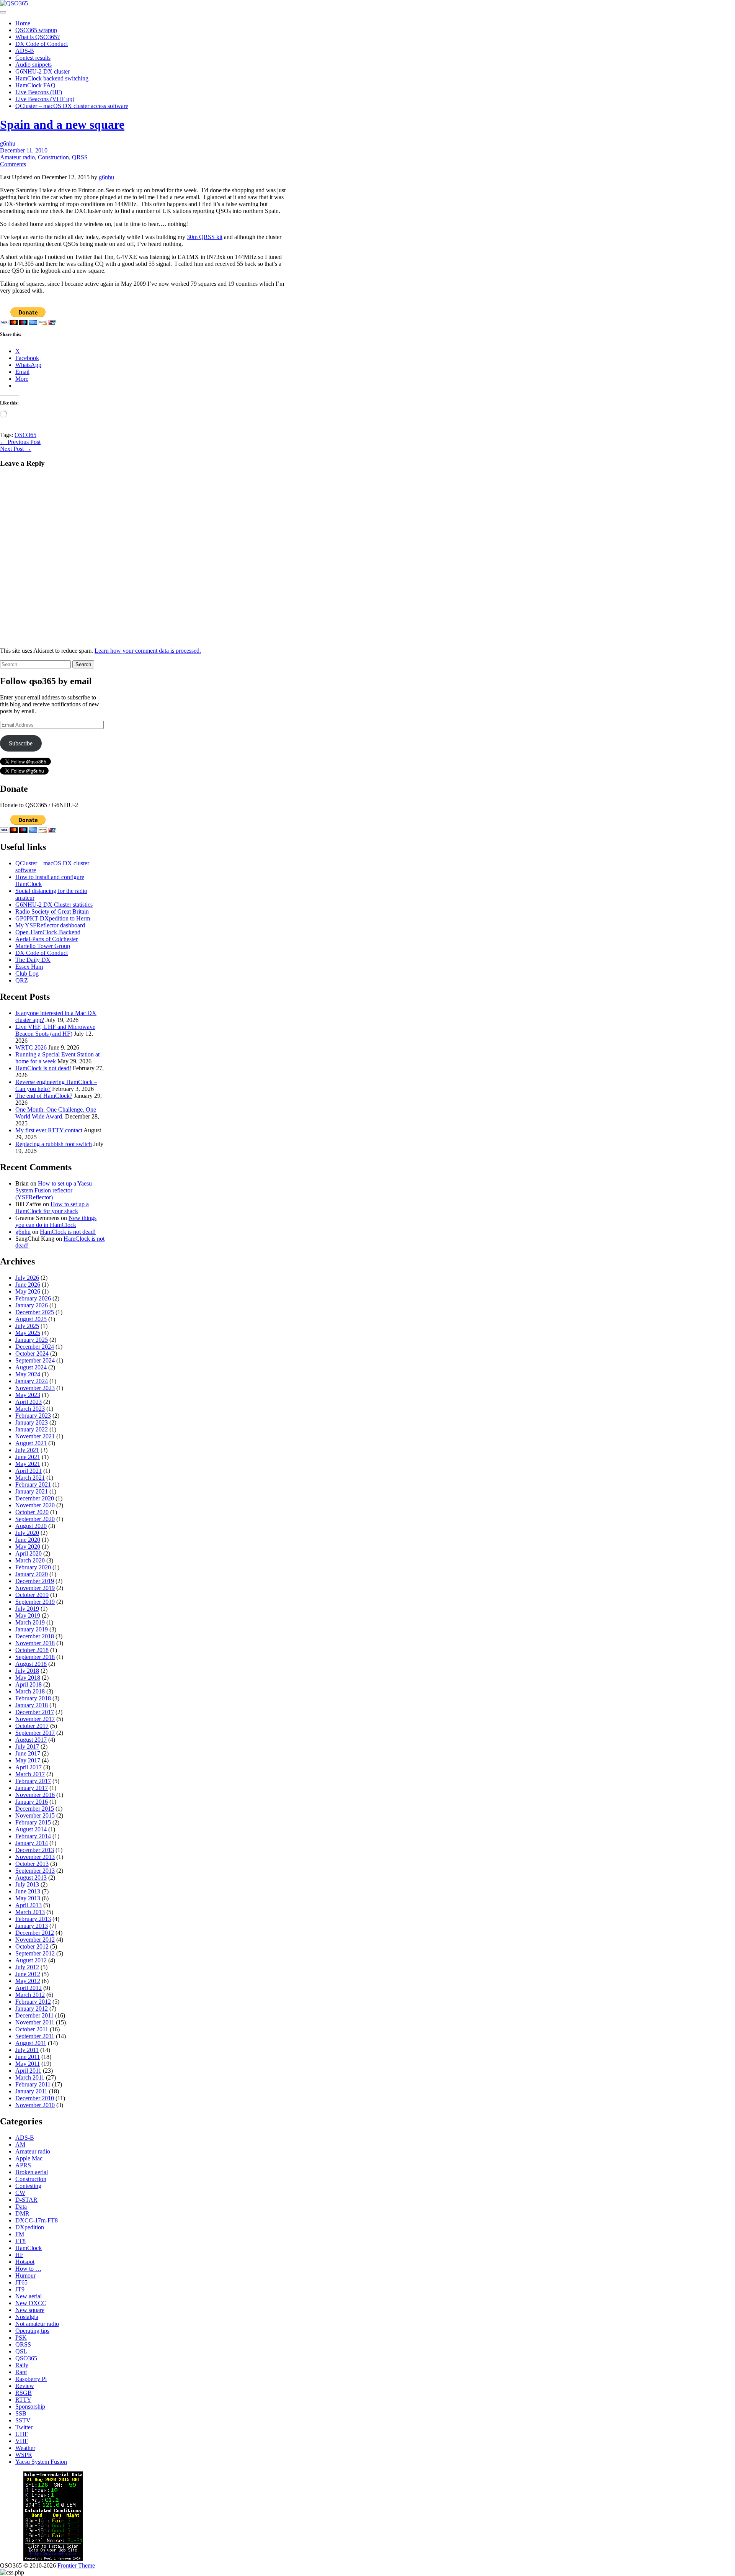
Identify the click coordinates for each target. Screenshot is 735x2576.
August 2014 (31, 1829)
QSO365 (25, 435)
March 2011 (30, 2077)
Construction (53, 157)
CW (20, 2193)
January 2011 (31, 2091)
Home (23, 23)
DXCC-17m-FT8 (37, 2220)
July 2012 (27, 1967)
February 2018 (33, 1698)
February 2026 (33, 1298)
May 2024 (28, 1374)
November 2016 (35, 1795)
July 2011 (27, 2050)
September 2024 (35, 1360)
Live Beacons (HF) (39, 92)
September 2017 (35, 1733)
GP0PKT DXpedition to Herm (53, 918)
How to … (28, 2269)
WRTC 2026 (31, 1047)
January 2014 (32, 1843)
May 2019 (28, 1616)
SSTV (23, 2420)
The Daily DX (33, 960)
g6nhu (8, 143)
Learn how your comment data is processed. (148, 651)
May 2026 (28, 1291)
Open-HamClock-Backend (48, 932)
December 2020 (35, 1498)
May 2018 (28, 1678)
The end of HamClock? (44, 1096)
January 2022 (32, 1429)
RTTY (23, 2400)
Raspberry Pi (31, 2379)
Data (21, 2207)
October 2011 (32, 2029)
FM (20, 2234)
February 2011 (33, 2084)
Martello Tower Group (43, 946)
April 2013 (29, 1905)
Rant (21, 2372)
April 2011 (28, 2071)
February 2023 (33, 1416)
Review (25, 2386)
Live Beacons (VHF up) (45, 99)
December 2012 (35, 1933)
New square (30, 2310)
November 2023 (35, 1388)
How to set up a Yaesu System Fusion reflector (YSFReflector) (54, 1190)
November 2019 (35, 1588)
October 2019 (32, 1595)
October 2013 (32, 1864)
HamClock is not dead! (43, 1068)
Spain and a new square (62, 124)
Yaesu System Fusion (41, 2462)
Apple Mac (29, 2158)
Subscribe (21, 743)
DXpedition (30, 2227)
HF (19, 2255)
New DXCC (31, 2303)
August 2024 (31, 1367)
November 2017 (35, 1719)
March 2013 (30, 1912)
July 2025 (27, 1326)
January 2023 (32, 1422)
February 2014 (33, 1836)
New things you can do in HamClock (56, 1221)
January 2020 (32, 1574)
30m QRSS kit (205, 237)
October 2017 (32, 1726)
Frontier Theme (76, 2565)
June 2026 (28, 1285)
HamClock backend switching (52, 78)
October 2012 (32, 1946)
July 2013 (27, 1884)
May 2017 (28, 1760)
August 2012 (31, 1960)
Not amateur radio (37, 2324)
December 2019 (35, 1581)
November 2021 (35, 1436)
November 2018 (35, 1643)
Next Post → (16, 449)
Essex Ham (29, 967)
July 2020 (27, 1533)
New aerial (29, 2296)
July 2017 (27, 1747)
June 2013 (28, 1891)
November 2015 (35, 1815)
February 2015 (33, 1822)
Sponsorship (30, 2407)
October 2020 (32, 1512)
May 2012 (28, 1981)
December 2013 (35, 1850)
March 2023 (30, 1409)
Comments (13, 164)
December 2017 (35, 1712)
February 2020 (33, 1567)
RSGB (24, 2393)
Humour (25, 2275)
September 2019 (35, 1602)
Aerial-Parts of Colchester (47, 939)
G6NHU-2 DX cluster (42, 71)
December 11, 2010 (24, 150)
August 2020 (31, 1526)
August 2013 (31, 1878)
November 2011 (35, 2022)
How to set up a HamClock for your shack (52, 1208)
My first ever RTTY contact (49, 1130)
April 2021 (29, 1471)
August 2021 (31, 1443)
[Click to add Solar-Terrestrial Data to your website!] (53, 2559)
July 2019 (27, 1609)
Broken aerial (32, 2172)
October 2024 (32, 1354)
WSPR (24, 2455)
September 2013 (35, 1871)
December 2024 (35, 1347)
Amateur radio (17, 157)
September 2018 (35, 1657)
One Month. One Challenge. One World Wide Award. (56, 1113)
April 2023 (29, 1402)
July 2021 (27, 1450)
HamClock (29, 2248)
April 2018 (29, 1684)
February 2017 (33, 1781)
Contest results (33, 58)
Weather (25, 2448)
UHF (22, 2434)
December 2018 (35, 1636)
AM (20, 2144)
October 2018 (32, 1650)
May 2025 (28, 1333)
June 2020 (28, 1540)
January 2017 (32, 1788)
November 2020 (35, 1505)
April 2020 (29, 1553)
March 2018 (30, 1691)
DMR (22, 2213)
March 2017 (30, 1774)
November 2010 (35, 2105)
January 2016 (32, 1802)
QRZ (22, 980)
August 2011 (31, 2043)
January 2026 (32, 1305)
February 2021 (33, 1485)
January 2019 (32, 1629)
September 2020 (35, 1519)
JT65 (21, 2282)
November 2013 (35, 1857)
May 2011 (28, 2064)
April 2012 (29, 1988)
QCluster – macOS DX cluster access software (72, 106)
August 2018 (31, 1664)
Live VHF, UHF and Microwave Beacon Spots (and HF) (55, 1030)
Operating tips (32, 2331)
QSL (21, 2351)
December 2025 (35, 1312)
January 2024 (32, 1381)
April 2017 (29, 1767)
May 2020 (28, 1547)
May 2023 (28, 1395)
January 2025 (32, 1340)
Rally (22, 2365)
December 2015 (35, 1809)
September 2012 (35, 1953)
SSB (21, 2413)
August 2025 (31, 1319)
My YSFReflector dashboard (50, 925)
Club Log (27, 974)
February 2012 (33, 2002)
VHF (22, 2441)
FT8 (20, 2241)
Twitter (24, 2427)
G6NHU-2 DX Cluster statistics (54, 905)
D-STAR (26, 2200)
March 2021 (30, 1478)
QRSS (80, 157)
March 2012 (30, 1995)
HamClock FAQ (35, 85)
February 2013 (33, 1919)
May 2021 (28, 1464)
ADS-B (25, 51)
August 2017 (31, 1740)
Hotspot (25, 2262)
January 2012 (32, 2009)
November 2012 (35, 1940)
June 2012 (28, 1974)
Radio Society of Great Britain (52, 911)
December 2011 (34, 2015)
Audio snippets (33, 65)
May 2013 (28, 1898)
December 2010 (35, 2098)
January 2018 (32, 1705)
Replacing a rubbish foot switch (54, 1144)
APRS (23, 2165)
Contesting (28, 2186)
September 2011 (35, 2036)
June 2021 (28, 1457)
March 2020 (30, 1560)
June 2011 (28, 2057)
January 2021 (32, 1491)
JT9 (20, 2289)
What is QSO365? (38, 37)
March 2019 (30, 1622)
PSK (21, 2338)
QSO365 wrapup (36, 30)
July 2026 (27, 1278)
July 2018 (27, 1671)
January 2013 (32, 1926)
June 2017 (28, 1753)
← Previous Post (20, 442)
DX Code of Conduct (42, 44)
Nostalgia (27, 2317)
